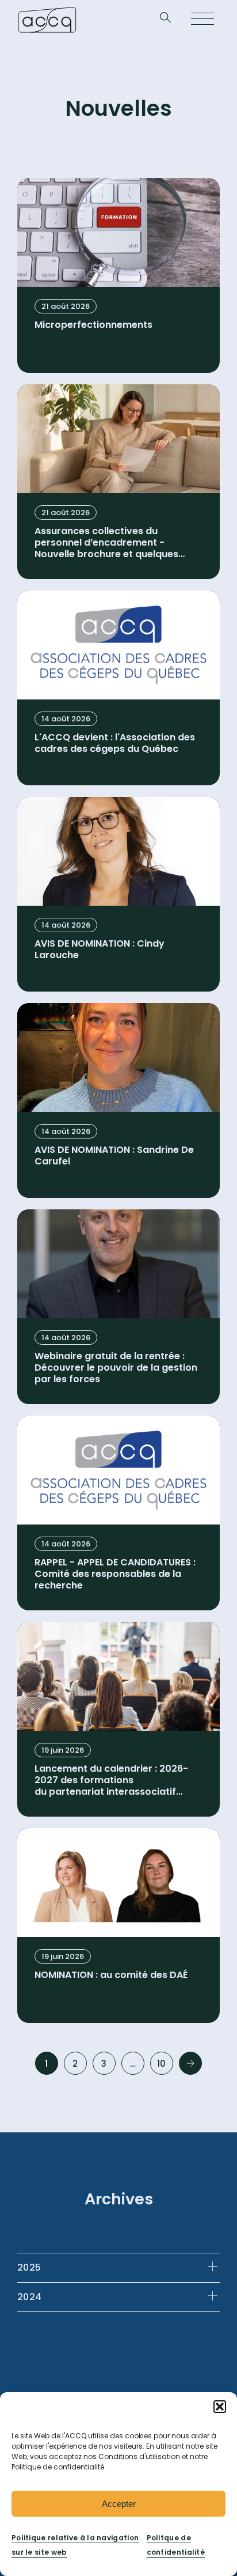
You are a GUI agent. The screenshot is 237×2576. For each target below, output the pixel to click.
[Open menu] (202, 20)
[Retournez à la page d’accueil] (47, 20)
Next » (190, 2063)
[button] (220, 2407)
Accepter (119, 2504)
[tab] (118, 2267)
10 (162, 2064)
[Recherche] (165, 20)
